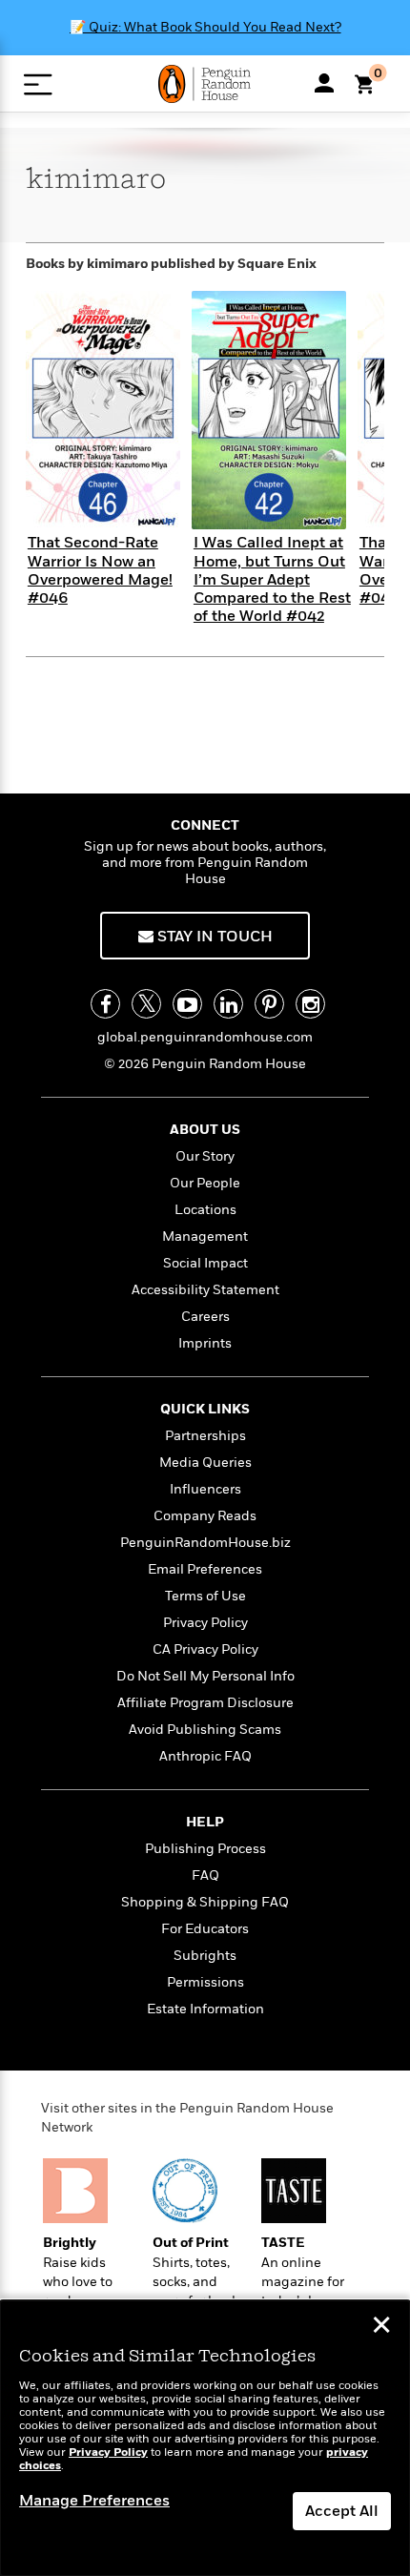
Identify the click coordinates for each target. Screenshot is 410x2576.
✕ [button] (381, 2327)
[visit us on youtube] (187, 1004)
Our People (205, 1183)
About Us (205, 1130)
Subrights (205, 1956)
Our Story (205, 1156)
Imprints (205, 1343)
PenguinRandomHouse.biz (205, 1543)
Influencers (205, 1489)
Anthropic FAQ (205, 1756)
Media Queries (205, 1463)
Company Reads (205, 1516)
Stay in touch (213, 937)
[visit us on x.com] (146, 1004)
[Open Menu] (38, 84)
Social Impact (205, 1263)
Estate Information (205, 2009)
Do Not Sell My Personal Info (205, 1676)
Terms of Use (205, 1596)
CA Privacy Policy (205, 1649)
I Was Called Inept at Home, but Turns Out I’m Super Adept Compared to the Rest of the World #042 (272, 579)
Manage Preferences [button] (94, 2501)
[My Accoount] (324, 83)
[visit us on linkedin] (228, 1004)
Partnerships (205, 1436)
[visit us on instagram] (310, 1004)
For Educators (205, 1929)
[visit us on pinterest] (269, 1004)
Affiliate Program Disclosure (205, 1703)
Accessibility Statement (205, 1290)
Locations (205, 1210)
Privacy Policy (205, 1623)
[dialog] (205, 2438)
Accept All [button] (342, 2511)
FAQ (205, 1875)
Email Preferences (205, 1569)
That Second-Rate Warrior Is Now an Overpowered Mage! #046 (100, 570)
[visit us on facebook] (105, 1004)
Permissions (205, 1982)
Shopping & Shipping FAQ (205, 1902)
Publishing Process (205, 1849)
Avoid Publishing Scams (205, 1730)
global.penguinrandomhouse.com (205, 1037)
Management (205, 1236)
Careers (205, 1317)
